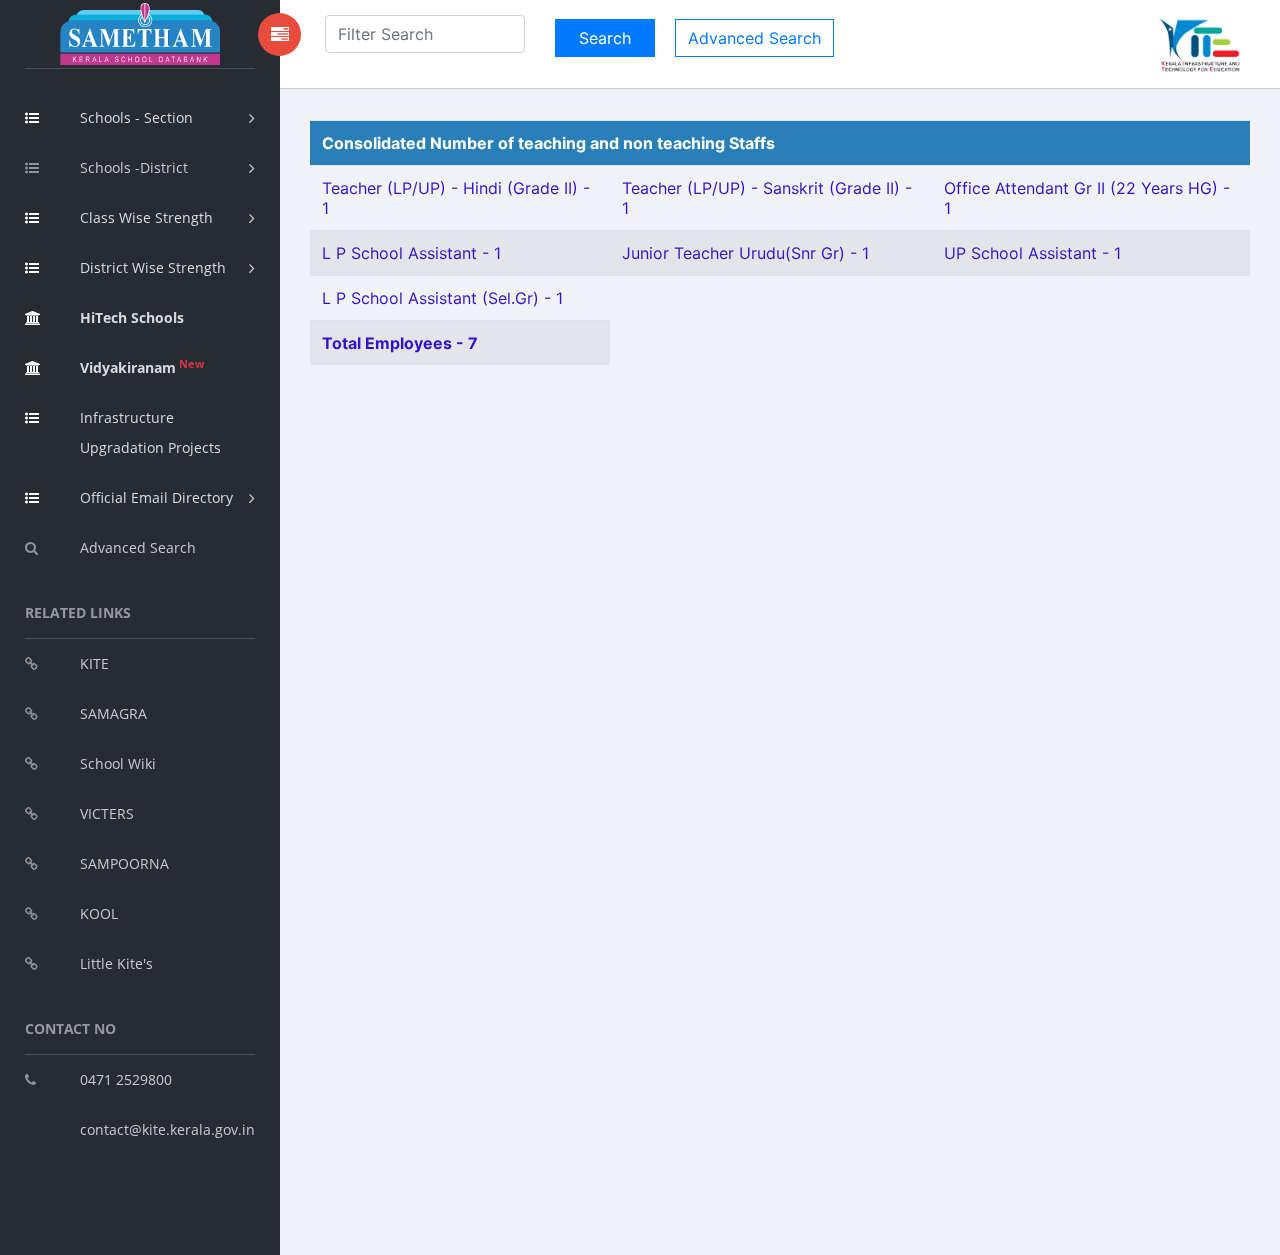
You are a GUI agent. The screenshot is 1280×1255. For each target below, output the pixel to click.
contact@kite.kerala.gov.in (167, 1129)
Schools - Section (136, 117)
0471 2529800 (126, 1079)
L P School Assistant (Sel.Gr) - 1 (442, 298)
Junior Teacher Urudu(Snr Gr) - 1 (745, 253)
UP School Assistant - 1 (1032, 253)
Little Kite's (116, 963)
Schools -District (134, 167)
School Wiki (118, 763)
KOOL (99, 913)
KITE (94, 663)
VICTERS (107, 813)
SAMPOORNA (124, 863)
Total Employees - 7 (400, 343)
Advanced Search (138, 547)
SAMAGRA (113, 713)
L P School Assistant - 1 (411, 253)
